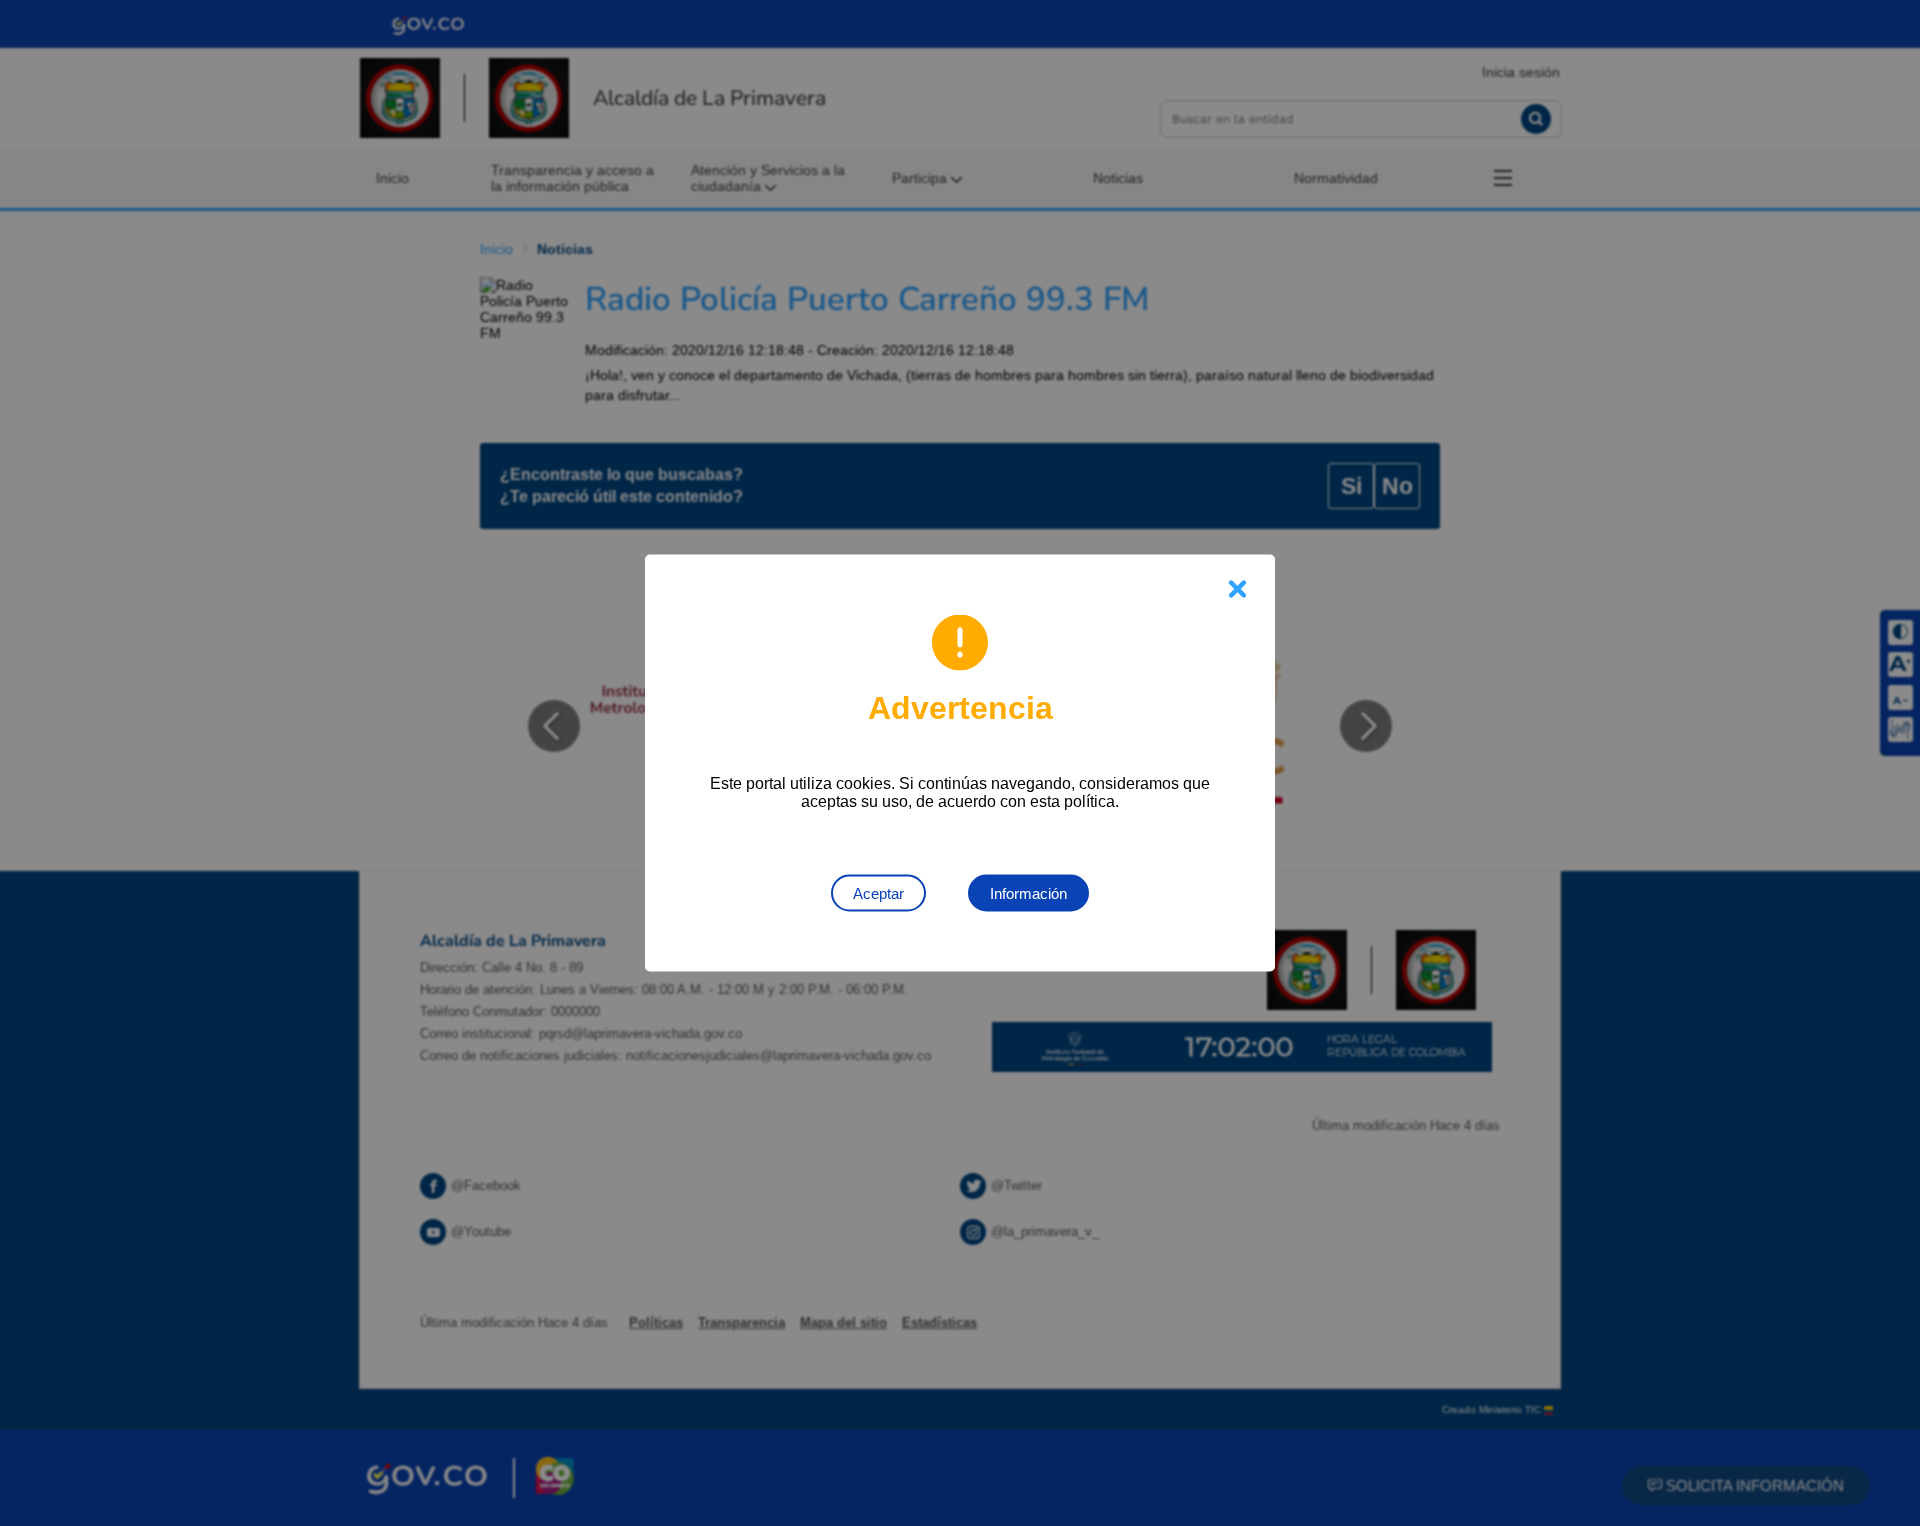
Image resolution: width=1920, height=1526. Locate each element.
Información (1028, 893)
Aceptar (878, 893)
